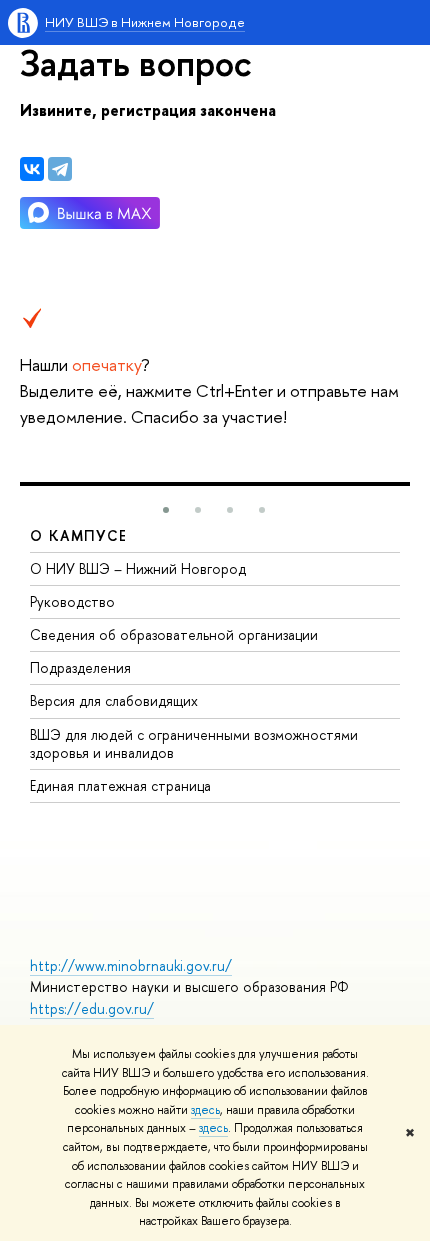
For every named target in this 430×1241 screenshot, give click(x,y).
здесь (205, 1110)
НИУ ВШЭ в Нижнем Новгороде (145, 22)
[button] (166, 510)
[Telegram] (60, 169)
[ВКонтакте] (32, 169)
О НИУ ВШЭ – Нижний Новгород (138, 568)
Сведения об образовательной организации (174, 634)
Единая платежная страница (120, 785)
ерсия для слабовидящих (114, 700)
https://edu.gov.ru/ (92, 1008)
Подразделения (80, 667)
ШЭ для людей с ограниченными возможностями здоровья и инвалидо (194, 743)
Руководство (72, 601)
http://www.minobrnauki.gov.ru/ (131, 965)
